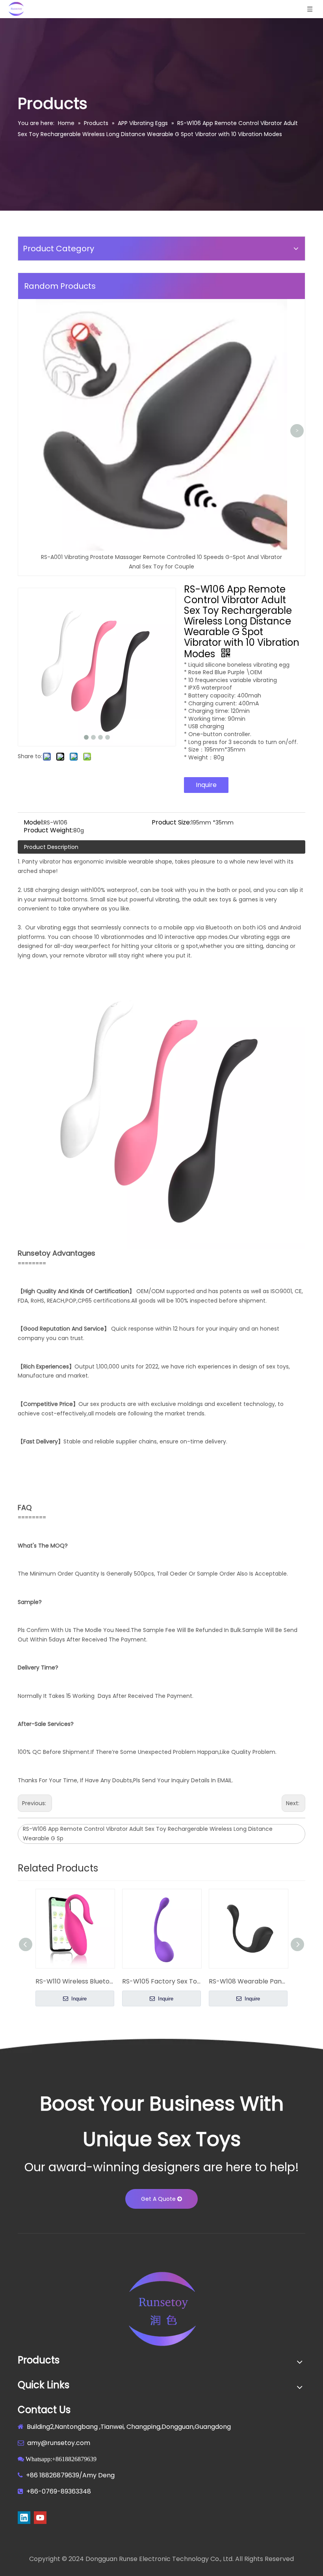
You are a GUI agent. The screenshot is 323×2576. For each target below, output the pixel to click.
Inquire (206, 785)
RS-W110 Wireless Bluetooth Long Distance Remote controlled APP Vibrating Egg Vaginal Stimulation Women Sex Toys (75, 1981)
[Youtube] (40, 2518)
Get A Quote (159, 2199)
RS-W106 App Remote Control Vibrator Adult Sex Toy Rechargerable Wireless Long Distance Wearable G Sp (148, 1834)
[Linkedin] (24, 2518)
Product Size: (171, 823)
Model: (34, 823)
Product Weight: (48, 830)
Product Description (51, 847)
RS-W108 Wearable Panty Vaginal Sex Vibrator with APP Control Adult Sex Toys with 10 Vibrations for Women (248, 1981)
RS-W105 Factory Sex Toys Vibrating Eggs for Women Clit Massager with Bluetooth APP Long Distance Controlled (161, 1981)
